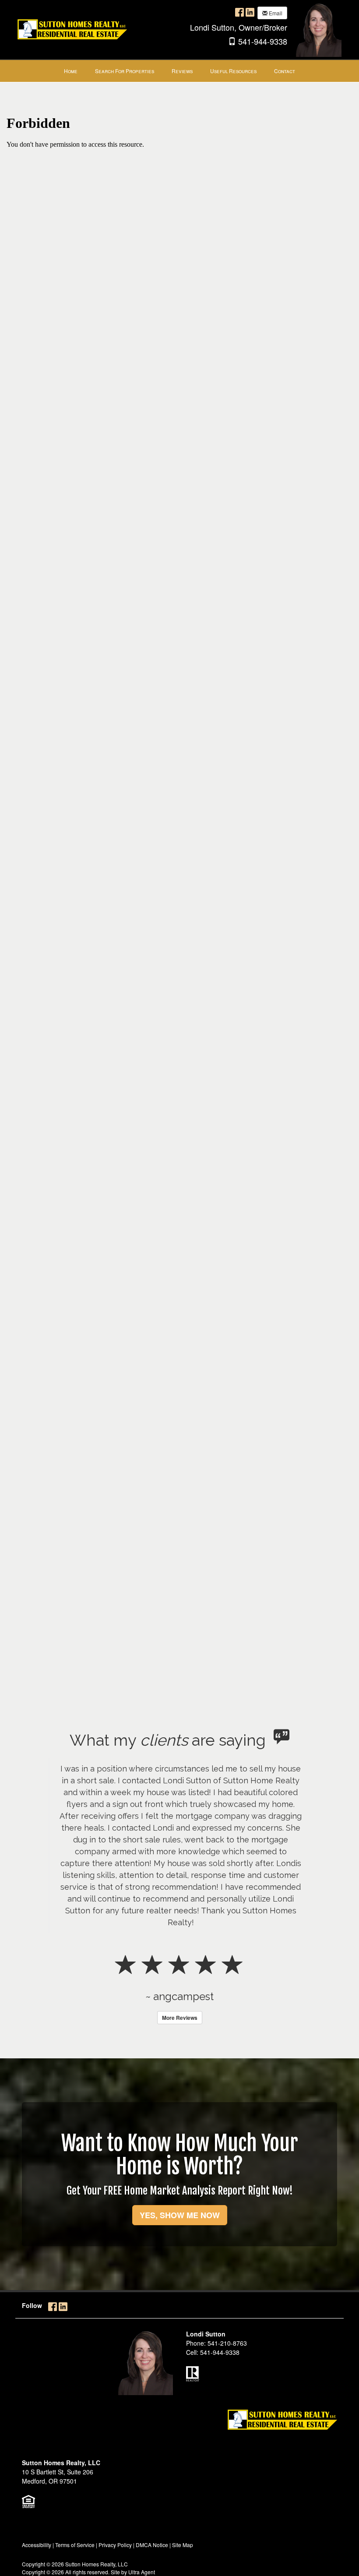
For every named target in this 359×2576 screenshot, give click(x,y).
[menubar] (179, 71)
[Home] (72, 28)
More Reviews (180, 2018)
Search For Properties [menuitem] (125, 71)
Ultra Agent (142, 2572)
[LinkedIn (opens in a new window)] (250, 12)
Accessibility (37, 2545)
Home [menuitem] (71, 71)
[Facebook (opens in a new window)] (239, 12)
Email (275, 13)
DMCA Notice (152, 2545)
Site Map (183, 2545)
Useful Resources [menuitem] (233, 71)
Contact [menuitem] (285, 71)
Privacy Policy (115, 2545)
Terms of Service (75, 2545)
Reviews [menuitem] (182, 71)
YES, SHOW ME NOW (180, 2215)
